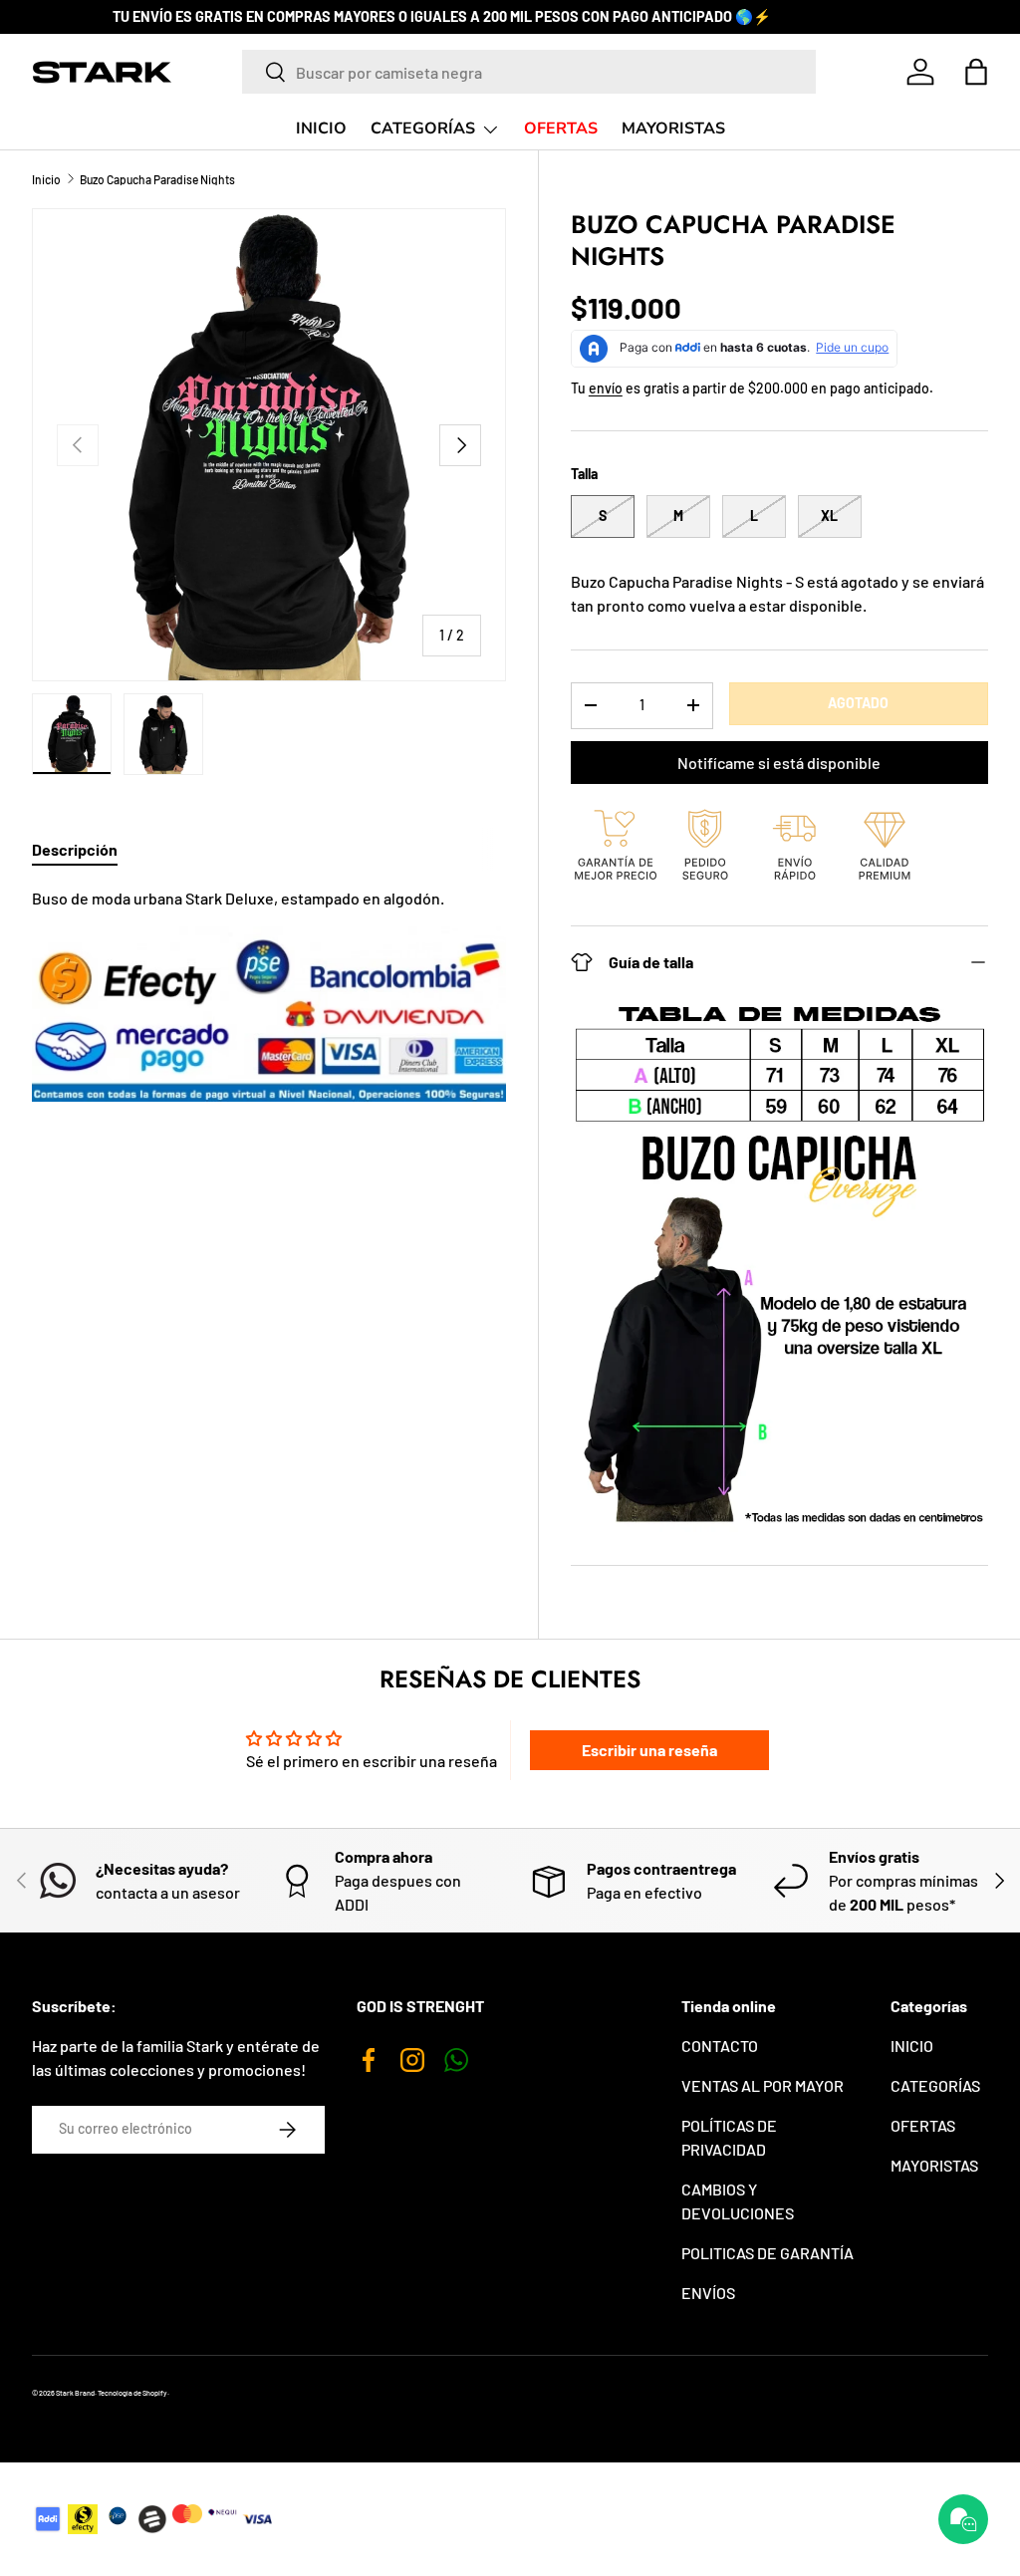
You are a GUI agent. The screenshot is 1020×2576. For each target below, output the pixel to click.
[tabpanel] (269, 994)
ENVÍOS (708, 2293)
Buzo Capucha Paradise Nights (157, 179)
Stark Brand (75, 2393)
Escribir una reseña (649, 1750)
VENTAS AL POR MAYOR (763, 2085)
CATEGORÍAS (935, 2085)
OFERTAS (561, 129)
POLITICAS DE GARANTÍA (767, 2253)
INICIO (321, 129)
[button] (976, 72)
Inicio (46, 179)
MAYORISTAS (673, 129)
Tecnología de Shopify (132, 2393)
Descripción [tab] (75, 849)
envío (606, 388)
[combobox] (529, 72)
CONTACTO (720, 2046)
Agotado (858, 703)
